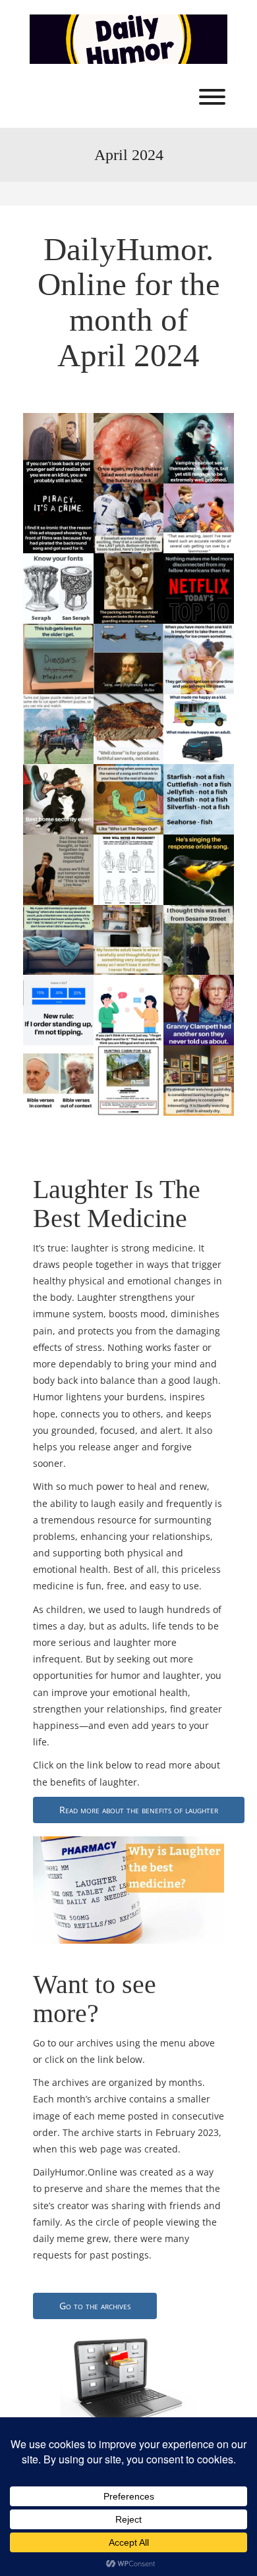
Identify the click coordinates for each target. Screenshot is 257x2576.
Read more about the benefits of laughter (139, 1810)
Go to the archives (95, 2306)
